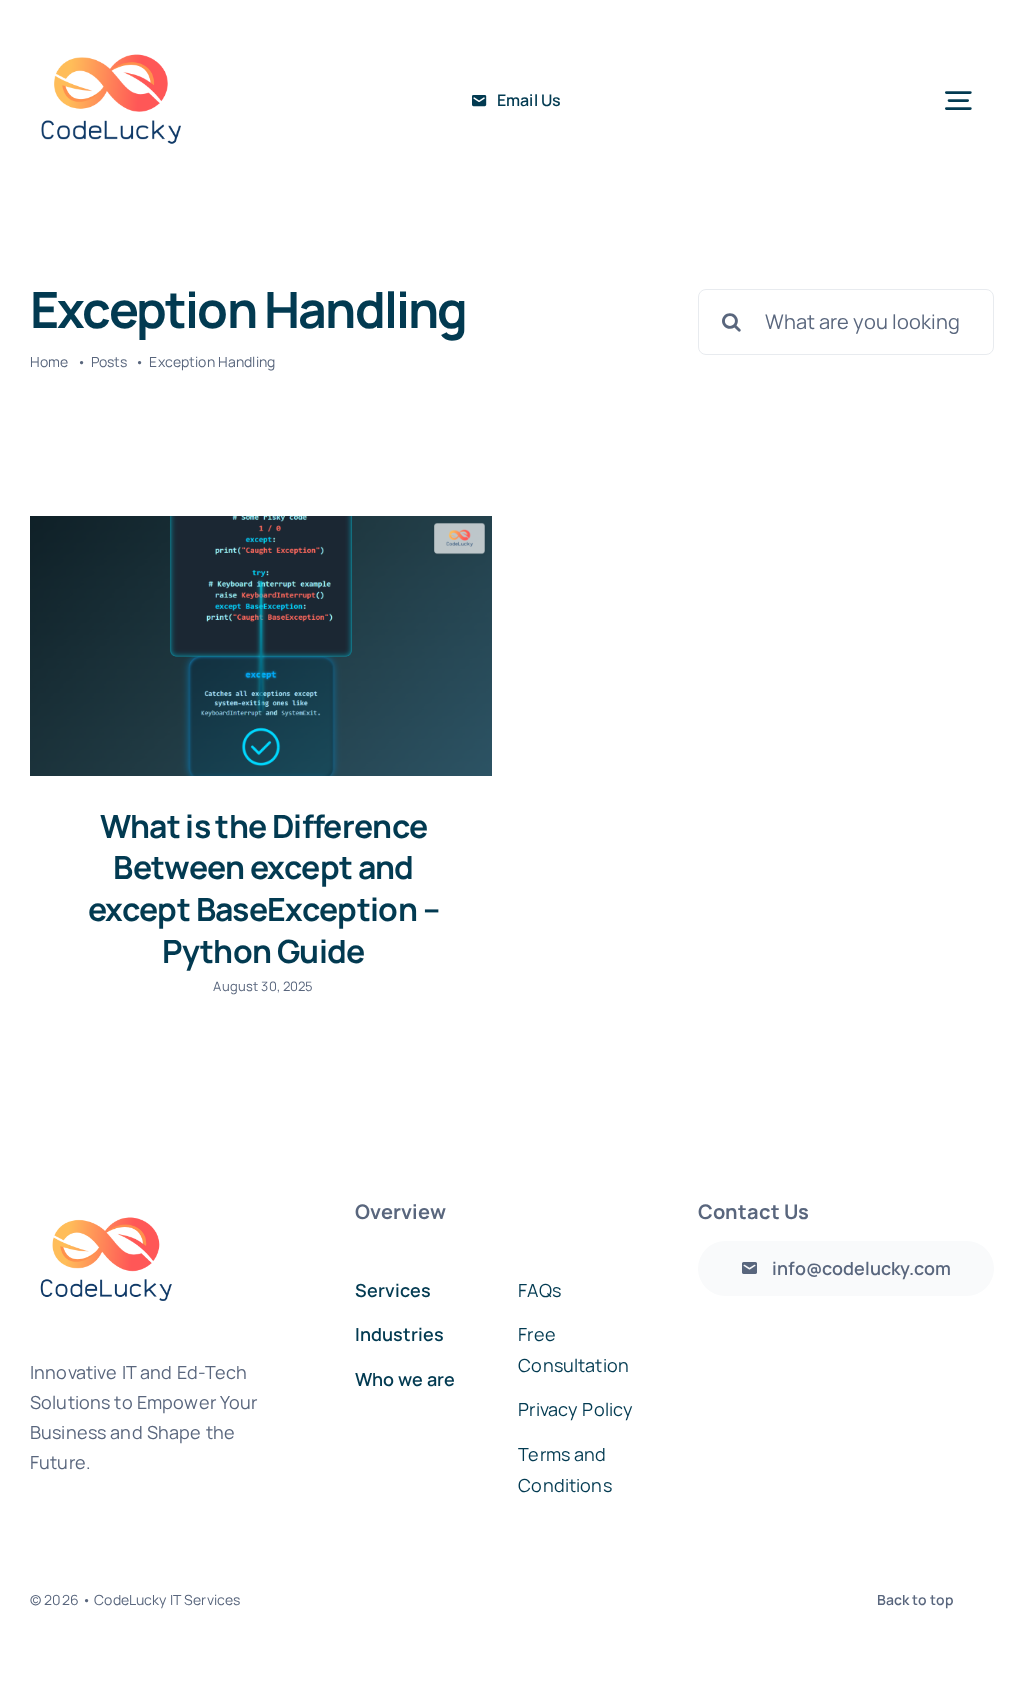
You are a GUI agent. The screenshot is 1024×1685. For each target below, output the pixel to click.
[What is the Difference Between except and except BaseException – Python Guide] (261, 646)
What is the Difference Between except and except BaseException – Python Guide (263, 888)
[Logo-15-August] (111, 29)
